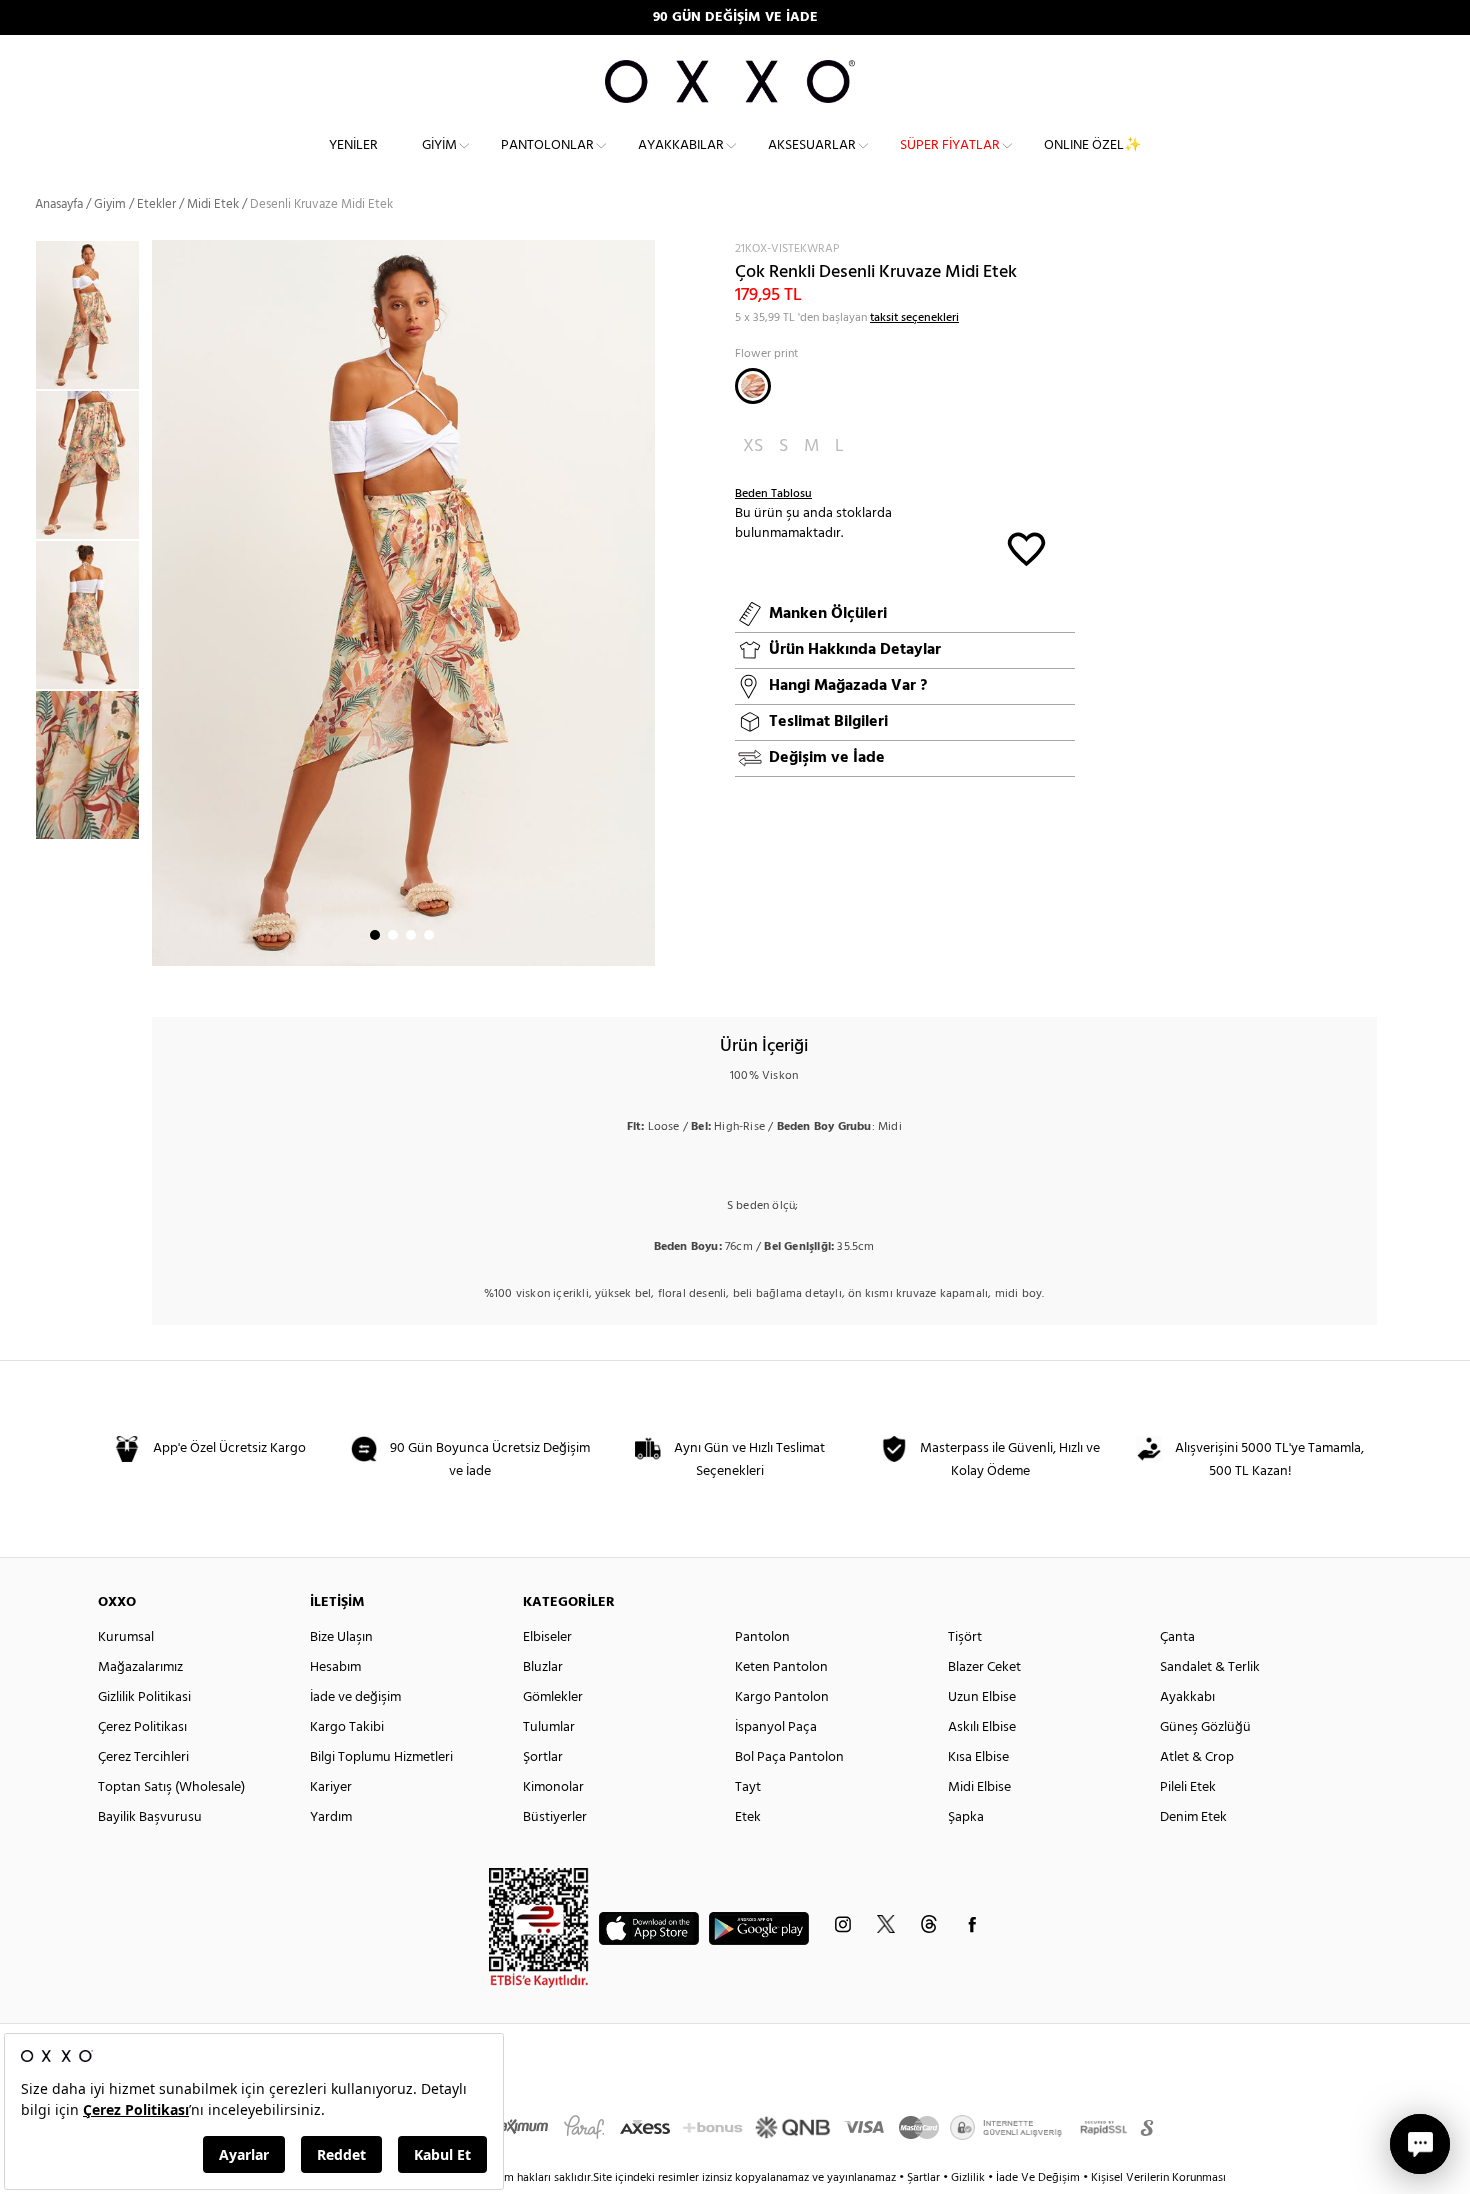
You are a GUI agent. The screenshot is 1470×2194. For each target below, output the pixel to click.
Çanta (1177, 1637)
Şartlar (925, 2178)
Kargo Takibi (347, 1727)
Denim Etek (1193, 1817)
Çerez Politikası (142, 1727)
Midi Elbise (979, 1787)
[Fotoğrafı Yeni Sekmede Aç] (642, 252)
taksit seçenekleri (914, 318)
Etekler (156, 204)
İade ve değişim (355, 1697)
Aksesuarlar (812, 145)
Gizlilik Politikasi (144, 1697)
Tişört (965, 1637)
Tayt (748, 1787)
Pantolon (762, 1637)
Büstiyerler (555, 1817)
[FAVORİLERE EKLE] (1026, 547)
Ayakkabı (1187, 1697)
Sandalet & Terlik (1210, 1667)
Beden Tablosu (773, 494)
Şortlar (543, 1757)
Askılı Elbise (982, 1727)
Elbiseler (547, 1637)
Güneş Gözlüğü (1205, 1727)
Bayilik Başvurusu (150, 1817)
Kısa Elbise (978, 1757)
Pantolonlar (547, 145)
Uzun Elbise (982, 1697)
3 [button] (411, 935)
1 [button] (375, 935)
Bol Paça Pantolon (789, 1757)
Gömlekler (553, 1697)
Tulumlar (549, 1727)
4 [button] (429, 935)
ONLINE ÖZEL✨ (1092, 145)
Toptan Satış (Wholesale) (171, 1787)
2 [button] (393, 935)
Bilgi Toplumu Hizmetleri (381, 1757)
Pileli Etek (1188, 1787)
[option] (93, 315)
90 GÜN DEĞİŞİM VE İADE (735, 17)
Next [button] (162, 603)
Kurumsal (126, 1637)
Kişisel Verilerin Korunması (1158, 2178)
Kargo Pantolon (782, 1697)
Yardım (331, 1817)
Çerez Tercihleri (143, 1757)
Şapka (966, 1817)
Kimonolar (553, 1787)
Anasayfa (59, 204)
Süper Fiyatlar (950, 145)
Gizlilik (969, 2178)
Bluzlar (543, 1667)
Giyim (439, 145)
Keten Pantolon (781, 1667)
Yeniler (353, 145)
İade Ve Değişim (1038, 2178)
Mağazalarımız (140, 1667)
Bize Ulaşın (341, 1637)
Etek (748, 1817)
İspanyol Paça (776, 1727)
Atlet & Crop (1197, 1757)
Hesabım (335, 1667)
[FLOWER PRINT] (753, 386)
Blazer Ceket (984, 1667)
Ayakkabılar (681, 145)
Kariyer (331, 1787)
